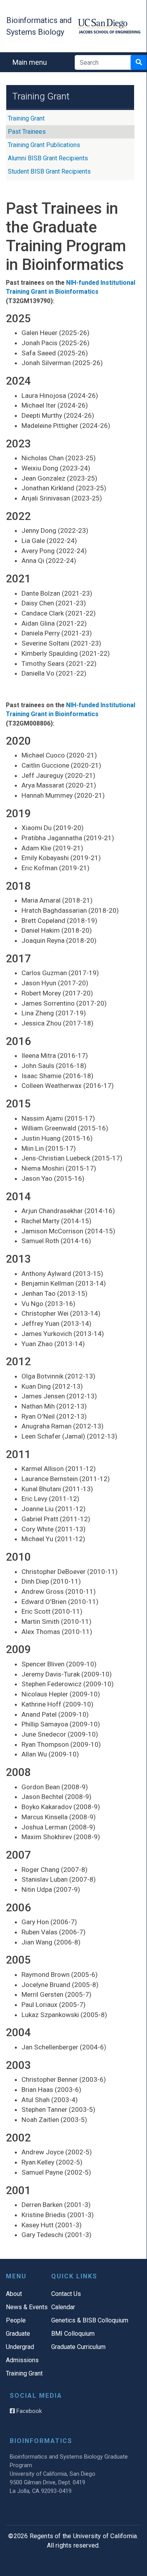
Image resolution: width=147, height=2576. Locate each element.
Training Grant (26, 118)
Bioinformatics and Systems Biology (39, 26)
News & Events (27, 2307)
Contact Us (66, 2294)
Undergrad (20, 2347)
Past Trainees (27, 132)
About (14, 2294)
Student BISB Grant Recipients (49, 171)
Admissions (22, 2360)
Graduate (18, 2334)
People (16, 2320)
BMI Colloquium (73, 2334)
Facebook (28, 2411)
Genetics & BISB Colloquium (90, 2320)
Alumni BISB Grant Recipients (48, 158)
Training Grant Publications (44, 145)
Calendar (63, 2307)
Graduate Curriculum (78, 2347)
